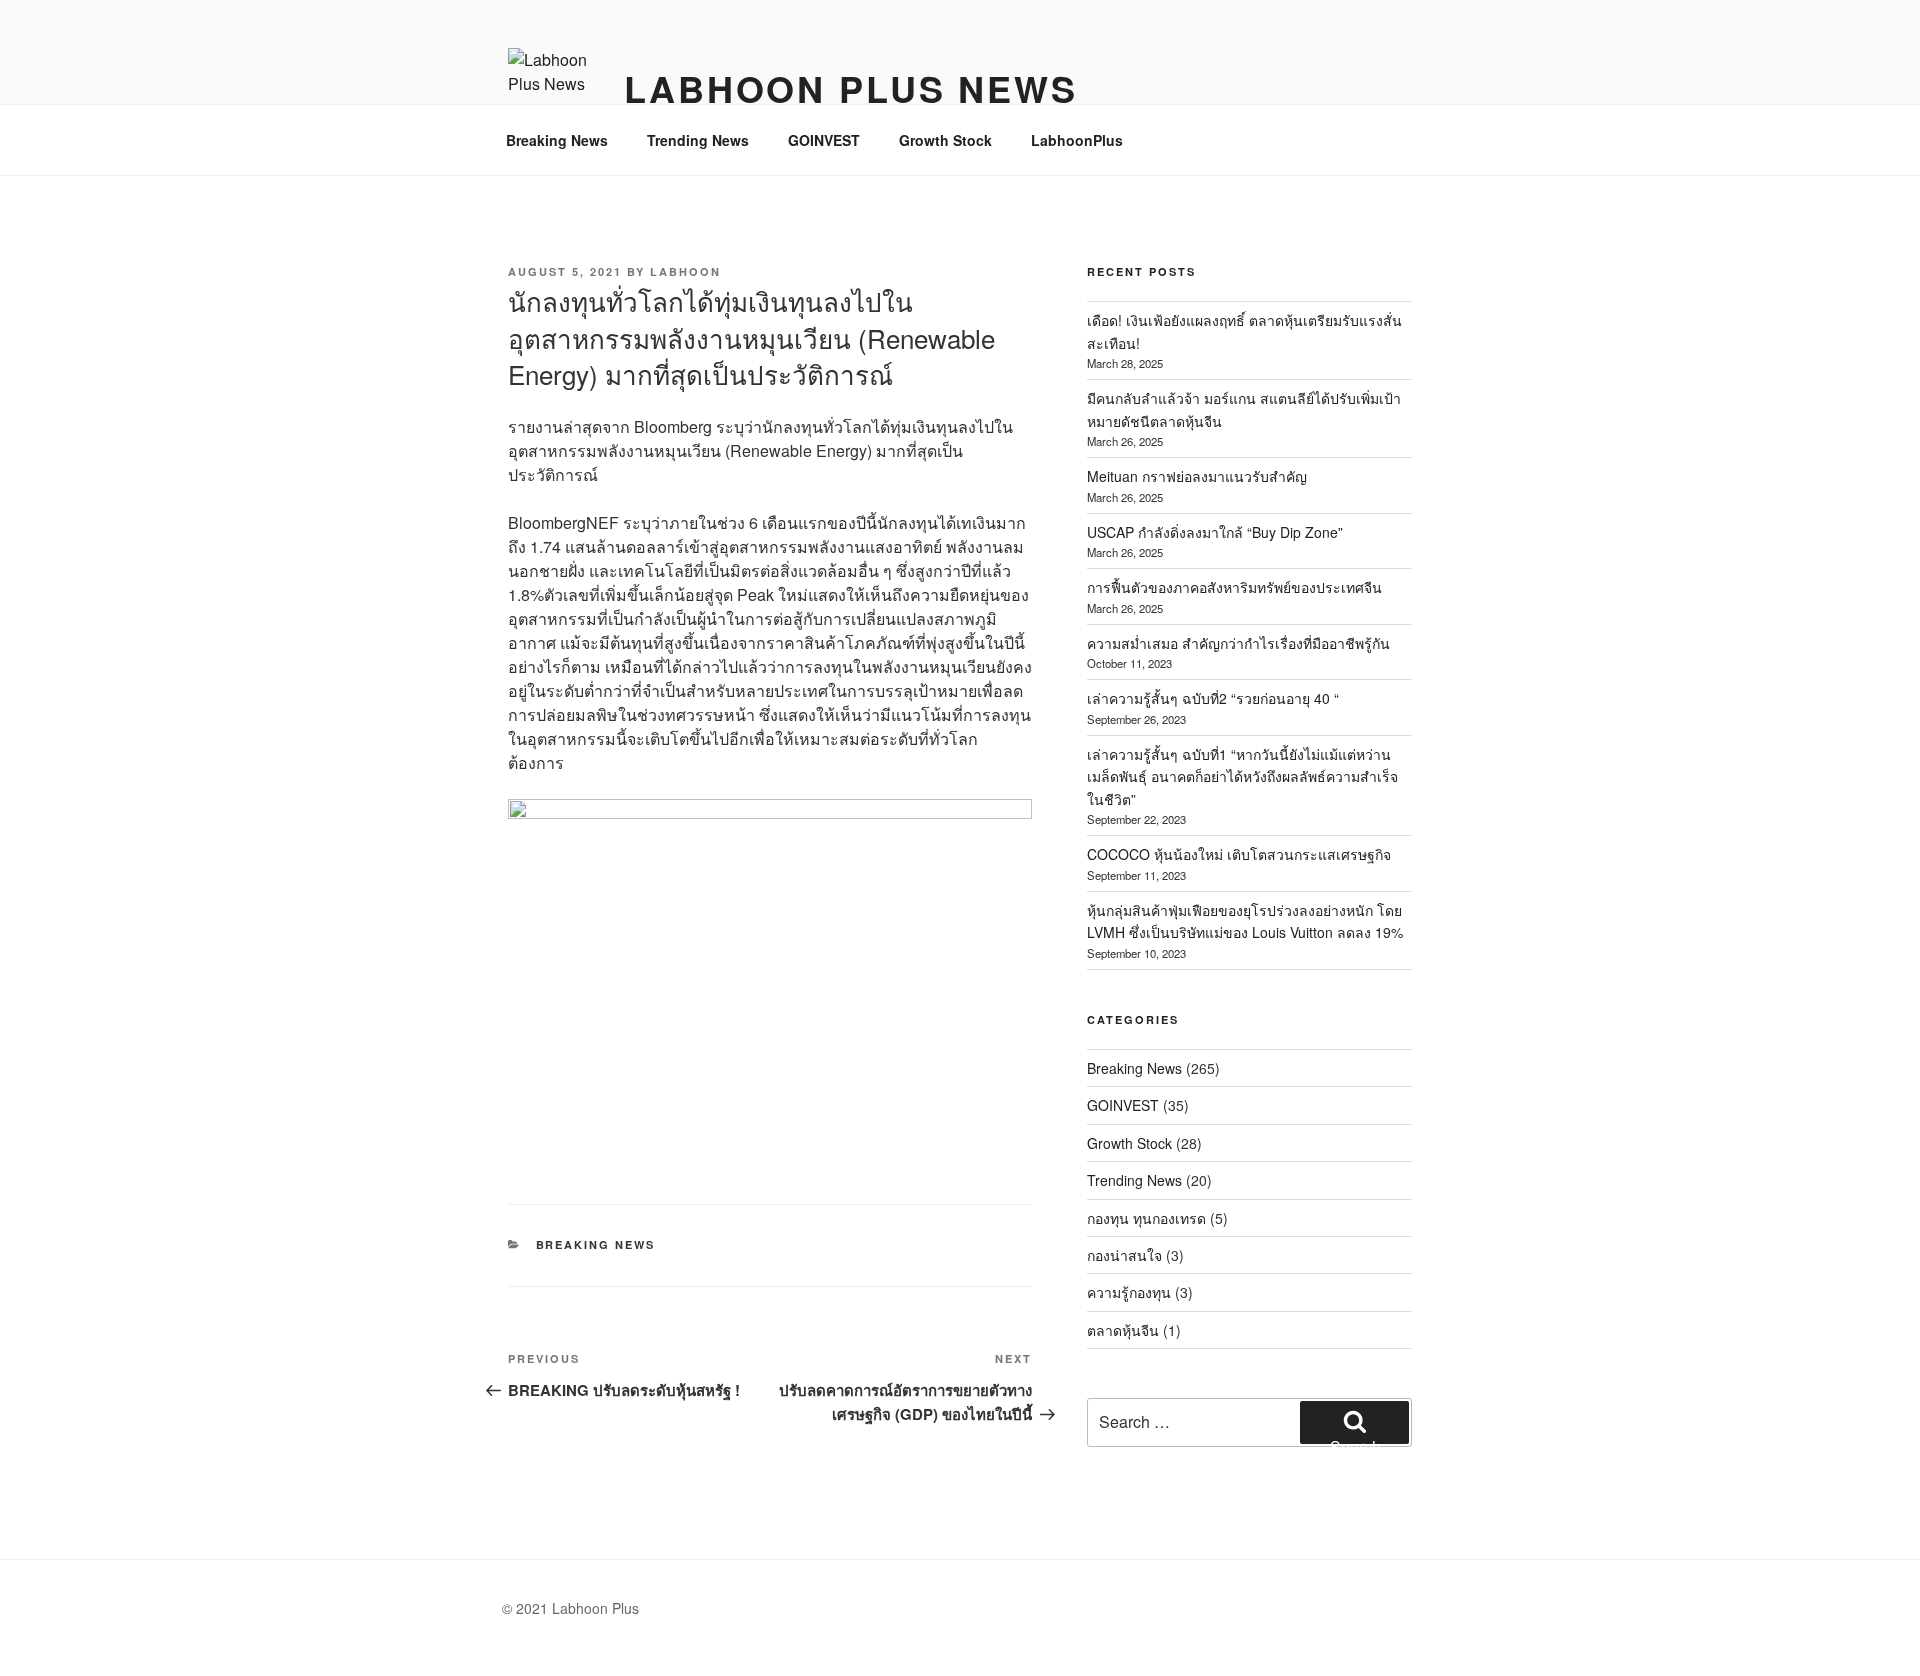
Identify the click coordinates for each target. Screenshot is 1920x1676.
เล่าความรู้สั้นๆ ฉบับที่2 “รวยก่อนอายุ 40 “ (1213, 698)
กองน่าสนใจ (1124, 1255)
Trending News (698, 140)
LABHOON (685, 271)
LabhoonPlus (1077, 140)
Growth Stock (945, 140)
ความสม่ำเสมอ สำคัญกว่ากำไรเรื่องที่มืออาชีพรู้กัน (1238, 643)
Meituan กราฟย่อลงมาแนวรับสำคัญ (1197, 476)
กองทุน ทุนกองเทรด (1146, 1218)
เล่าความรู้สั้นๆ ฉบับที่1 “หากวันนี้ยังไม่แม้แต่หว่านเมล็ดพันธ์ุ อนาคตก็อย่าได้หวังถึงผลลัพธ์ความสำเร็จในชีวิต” (1242, 776)
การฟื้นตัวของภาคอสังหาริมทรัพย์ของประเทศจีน (1234, 587)
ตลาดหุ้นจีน (1123, 1330)
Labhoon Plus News (851, 88)
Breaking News (557, 140)
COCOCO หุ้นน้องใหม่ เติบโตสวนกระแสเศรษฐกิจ (1239, 854)
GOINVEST (824, 140)
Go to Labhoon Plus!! (960, 29)
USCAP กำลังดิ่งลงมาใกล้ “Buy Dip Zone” (1215, 532)
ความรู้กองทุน (1129, 1292)
